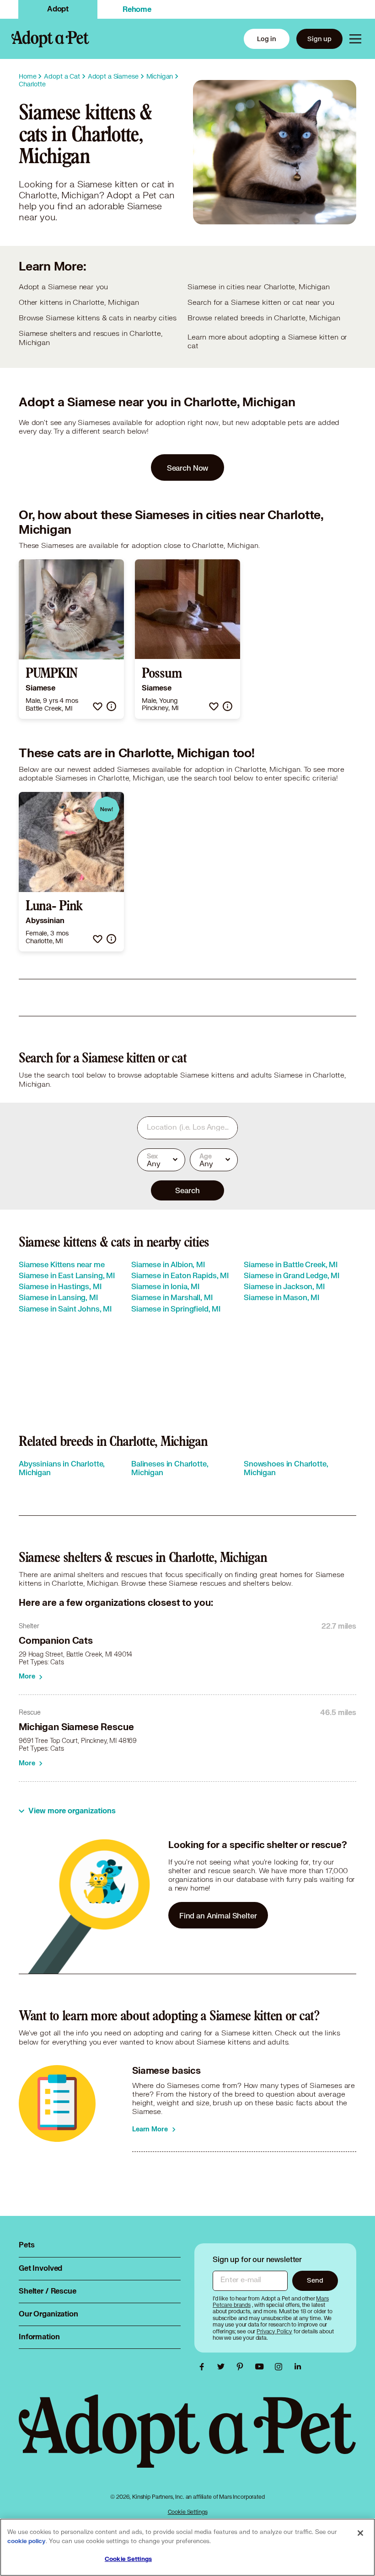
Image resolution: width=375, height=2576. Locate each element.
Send (315, 2280)
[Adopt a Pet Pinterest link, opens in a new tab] (242, 2367)
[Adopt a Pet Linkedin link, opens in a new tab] (298, 2367)
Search (187, 1190)
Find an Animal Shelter (218, 1915)
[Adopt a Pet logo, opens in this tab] (187, 2440)
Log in (267, 39)
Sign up (319, 39)
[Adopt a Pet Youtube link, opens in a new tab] (262, 2367)
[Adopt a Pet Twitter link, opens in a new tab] (223, 2367)
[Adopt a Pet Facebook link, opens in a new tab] (204, 2367)
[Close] (360, 2533)
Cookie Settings (188, 2512)
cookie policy (27, 2541)
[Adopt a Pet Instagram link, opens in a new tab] (281, 2367)
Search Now (188, 468)
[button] (98, 706)
